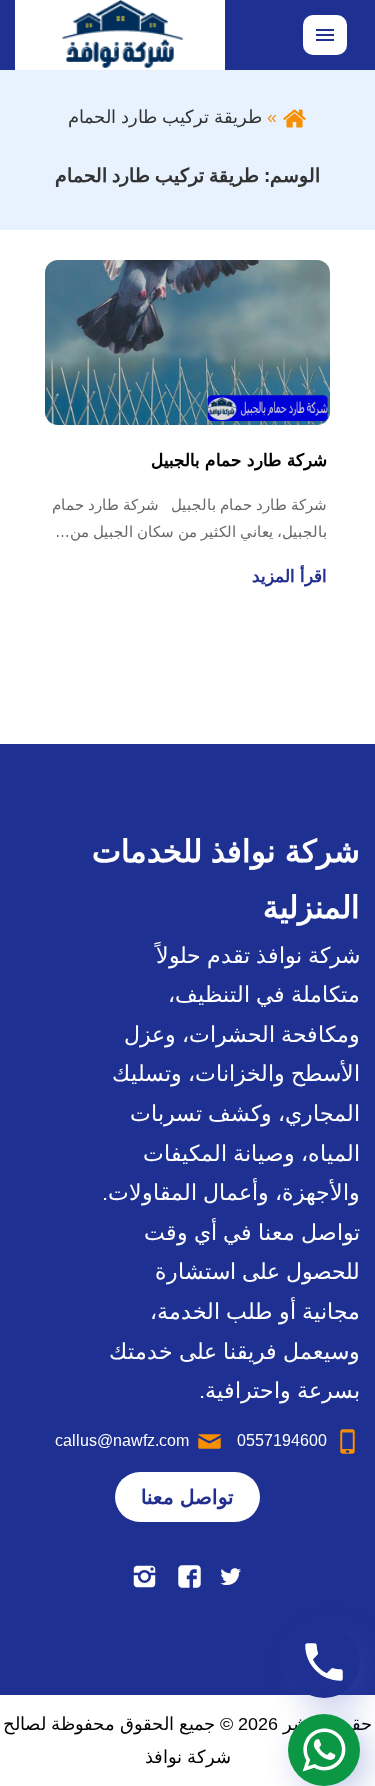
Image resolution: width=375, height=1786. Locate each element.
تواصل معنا (187, 1497)
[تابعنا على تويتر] (230, 1576)
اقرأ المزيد (289, 576)
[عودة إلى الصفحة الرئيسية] (294, 117)
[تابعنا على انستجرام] (144, 1576)
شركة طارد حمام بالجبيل (239, 460)
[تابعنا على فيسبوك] (189, 1576)
